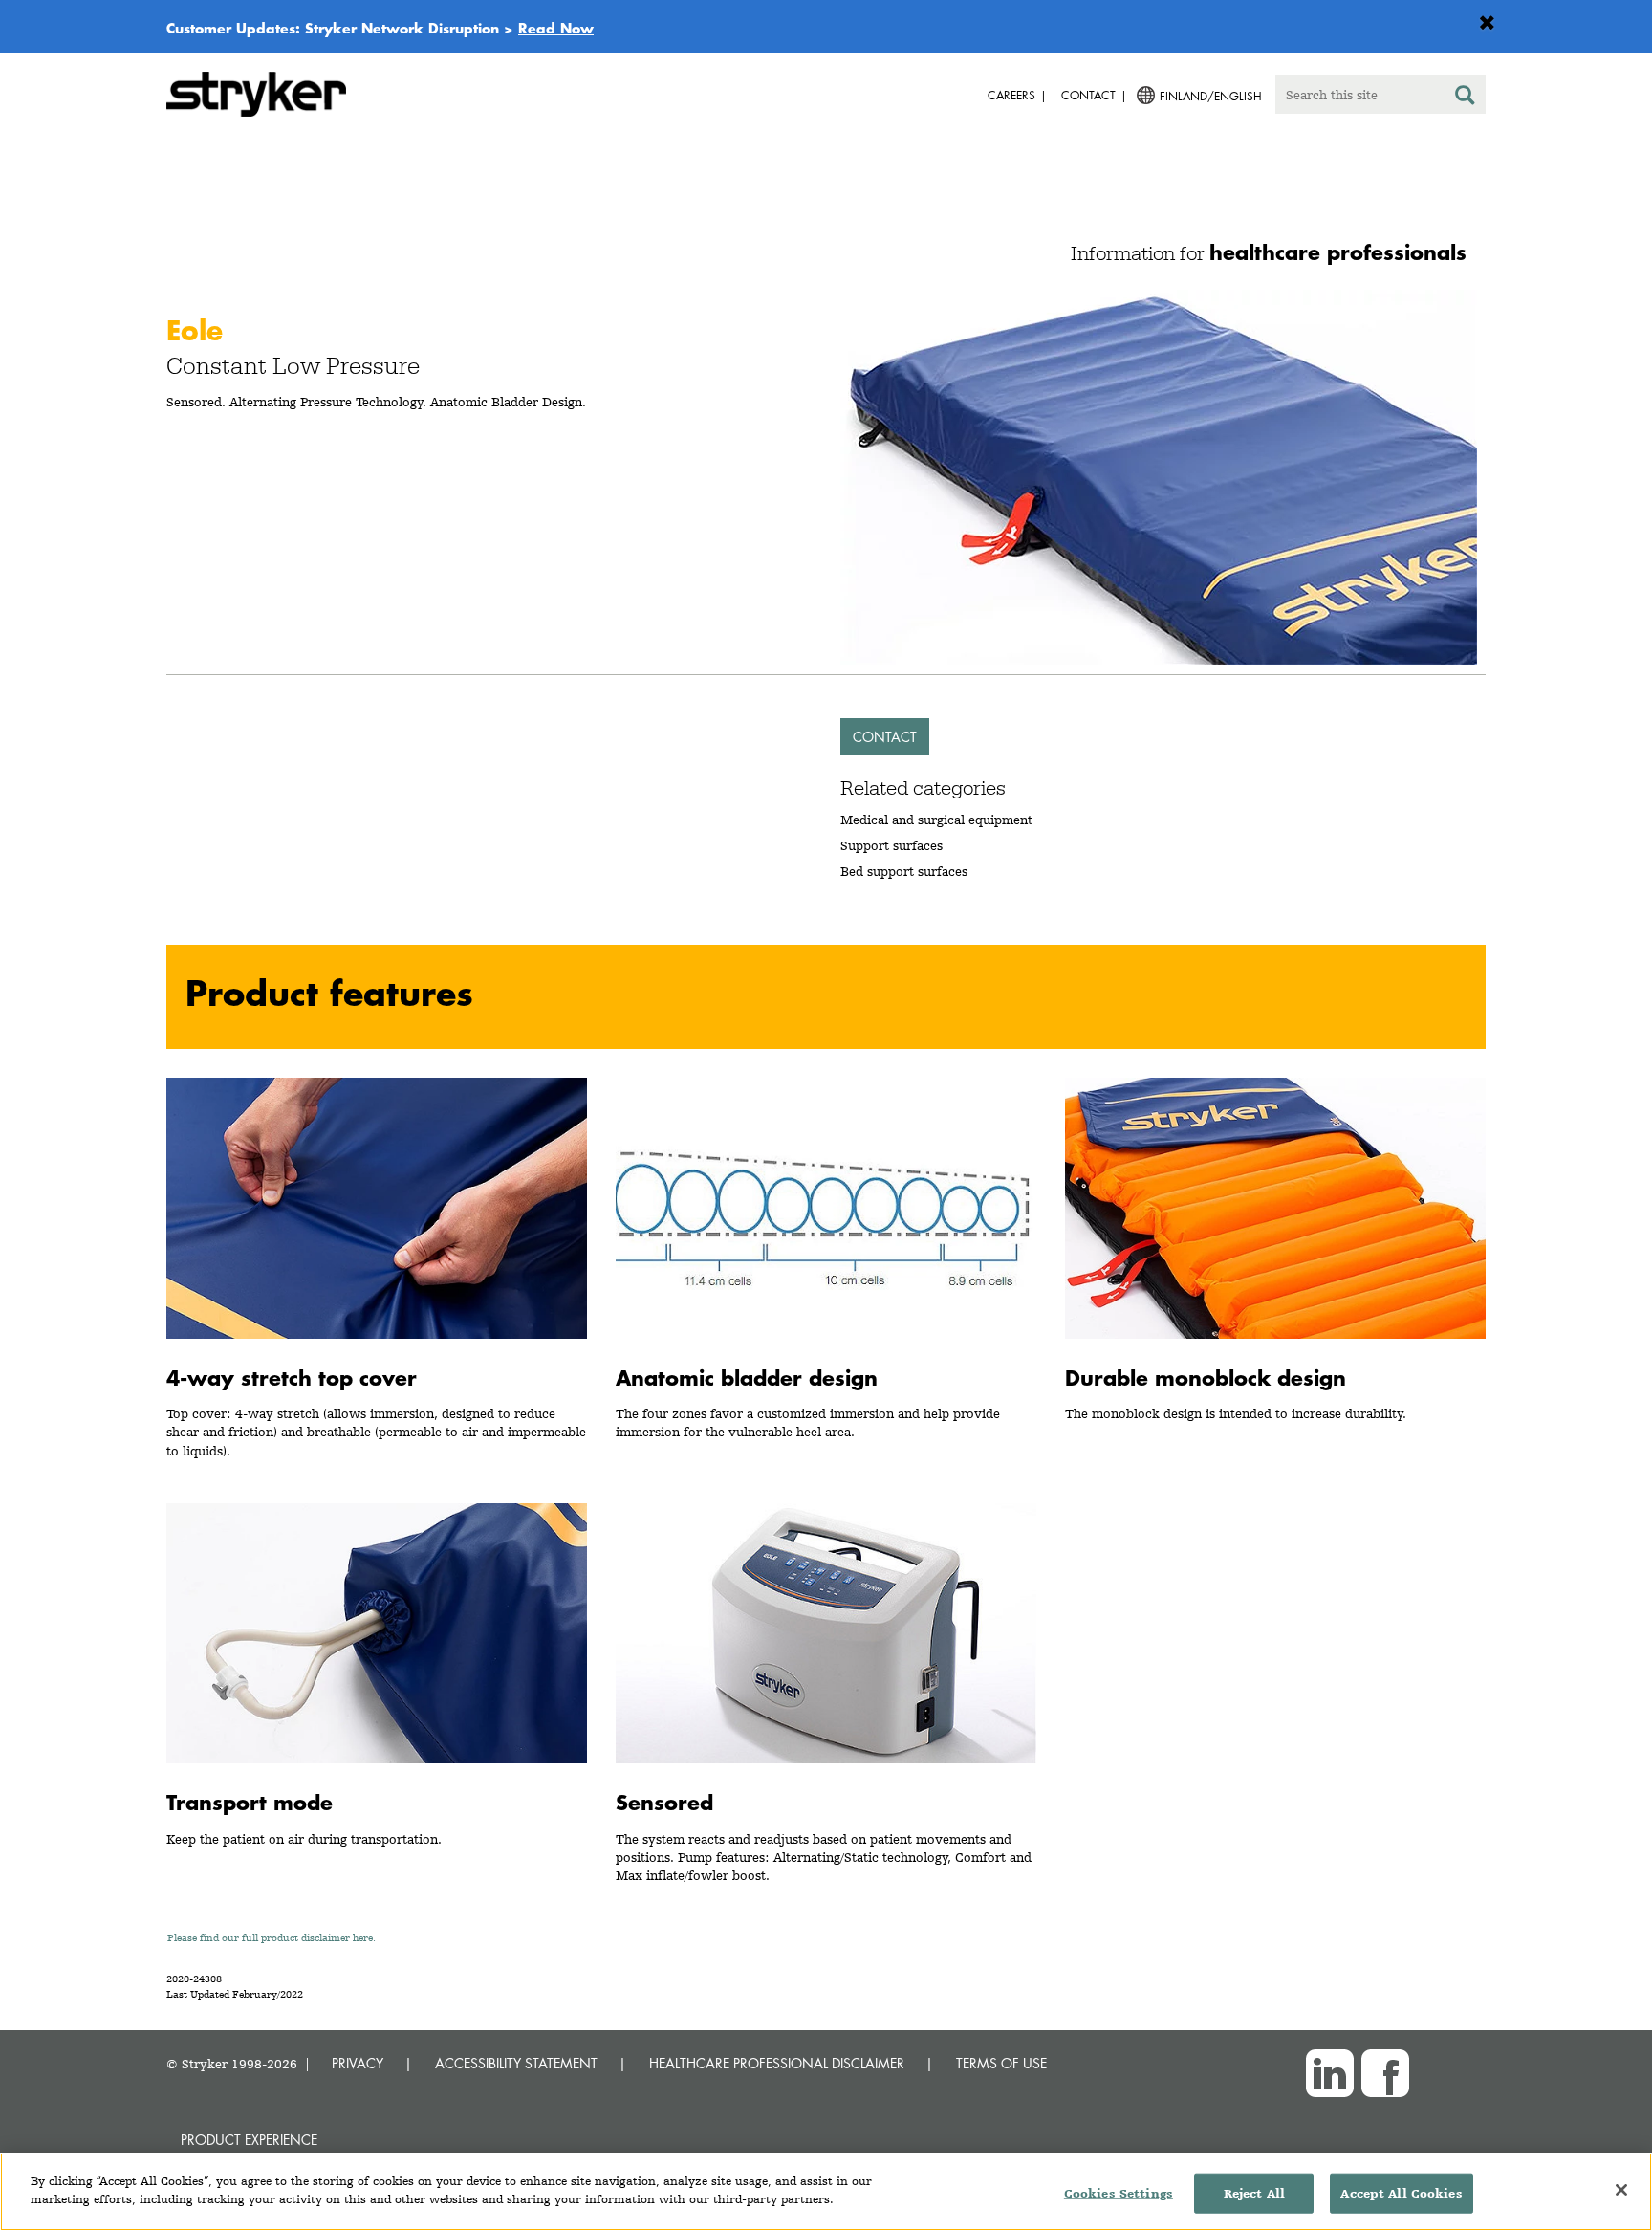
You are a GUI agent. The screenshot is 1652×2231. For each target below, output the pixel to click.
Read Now (556, 28)
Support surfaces (891, 845)
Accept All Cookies (1401, 2193)
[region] (826, 2192)
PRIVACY (358, 2063)
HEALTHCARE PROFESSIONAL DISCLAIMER (777, 2063)
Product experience (249, 2140)
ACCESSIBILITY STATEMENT (516, 2063)
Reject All (1254, 2193)
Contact (885, 737)
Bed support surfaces (904, 871)
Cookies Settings (1119, 2193)
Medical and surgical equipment (936, 820)
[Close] (1621, 2190)
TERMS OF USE (1001, 2063)
